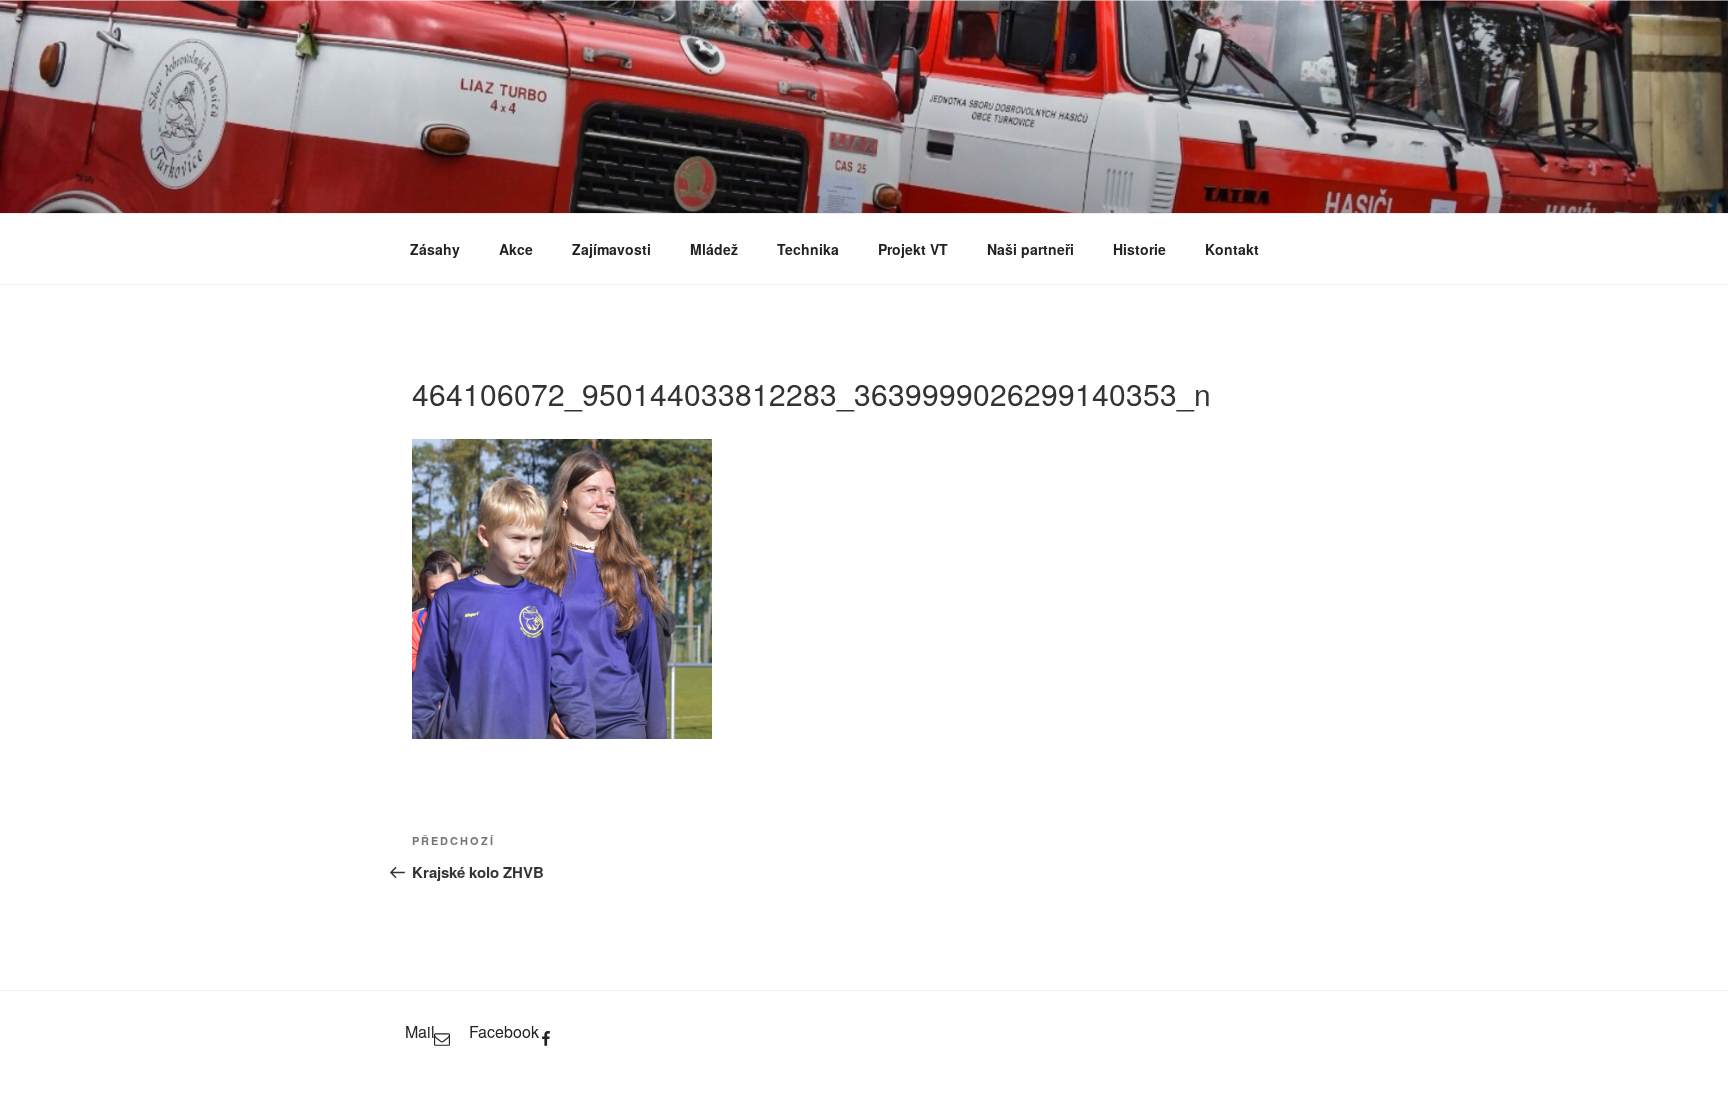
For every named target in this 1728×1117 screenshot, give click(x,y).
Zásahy (435, 249)
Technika (808, 249)
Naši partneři (1030, 249)
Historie (1139, 249)
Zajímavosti (611, 249)
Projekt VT (913, 249)
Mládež (714, 249)
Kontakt (1232, 249)
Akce (516, 249)
